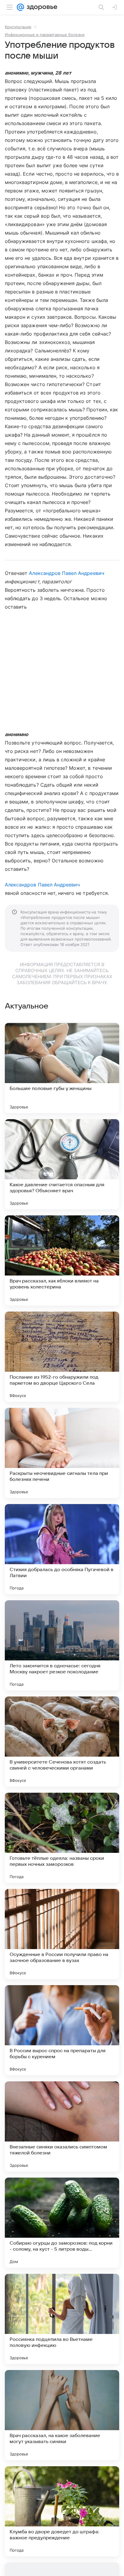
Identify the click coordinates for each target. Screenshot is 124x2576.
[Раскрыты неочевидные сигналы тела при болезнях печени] (62, 1453)
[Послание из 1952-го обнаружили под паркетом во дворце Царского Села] (62, 1357)
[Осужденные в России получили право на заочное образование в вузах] (62, 1934)
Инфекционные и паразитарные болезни (45, 35)
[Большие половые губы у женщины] (62, 1068)
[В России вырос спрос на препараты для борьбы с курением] (62, 2030)
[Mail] (20, 7)
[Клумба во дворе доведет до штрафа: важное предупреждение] (62, 2511)
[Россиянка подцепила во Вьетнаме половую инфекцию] (62, 2319)
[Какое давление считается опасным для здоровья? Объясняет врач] (62, 1164)
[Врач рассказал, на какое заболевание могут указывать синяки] (62, 2415)
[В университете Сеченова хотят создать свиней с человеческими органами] (62, 1742)
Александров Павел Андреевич (66, 573)
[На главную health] (41, 7)
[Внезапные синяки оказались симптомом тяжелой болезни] (62, 2126)
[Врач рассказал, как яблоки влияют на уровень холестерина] (62, 1260)
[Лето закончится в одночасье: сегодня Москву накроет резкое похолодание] (62, 1645)
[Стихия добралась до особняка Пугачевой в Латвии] (62, 1549)
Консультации (18, 27)
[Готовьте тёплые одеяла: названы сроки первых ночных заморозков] (62, 1838)
